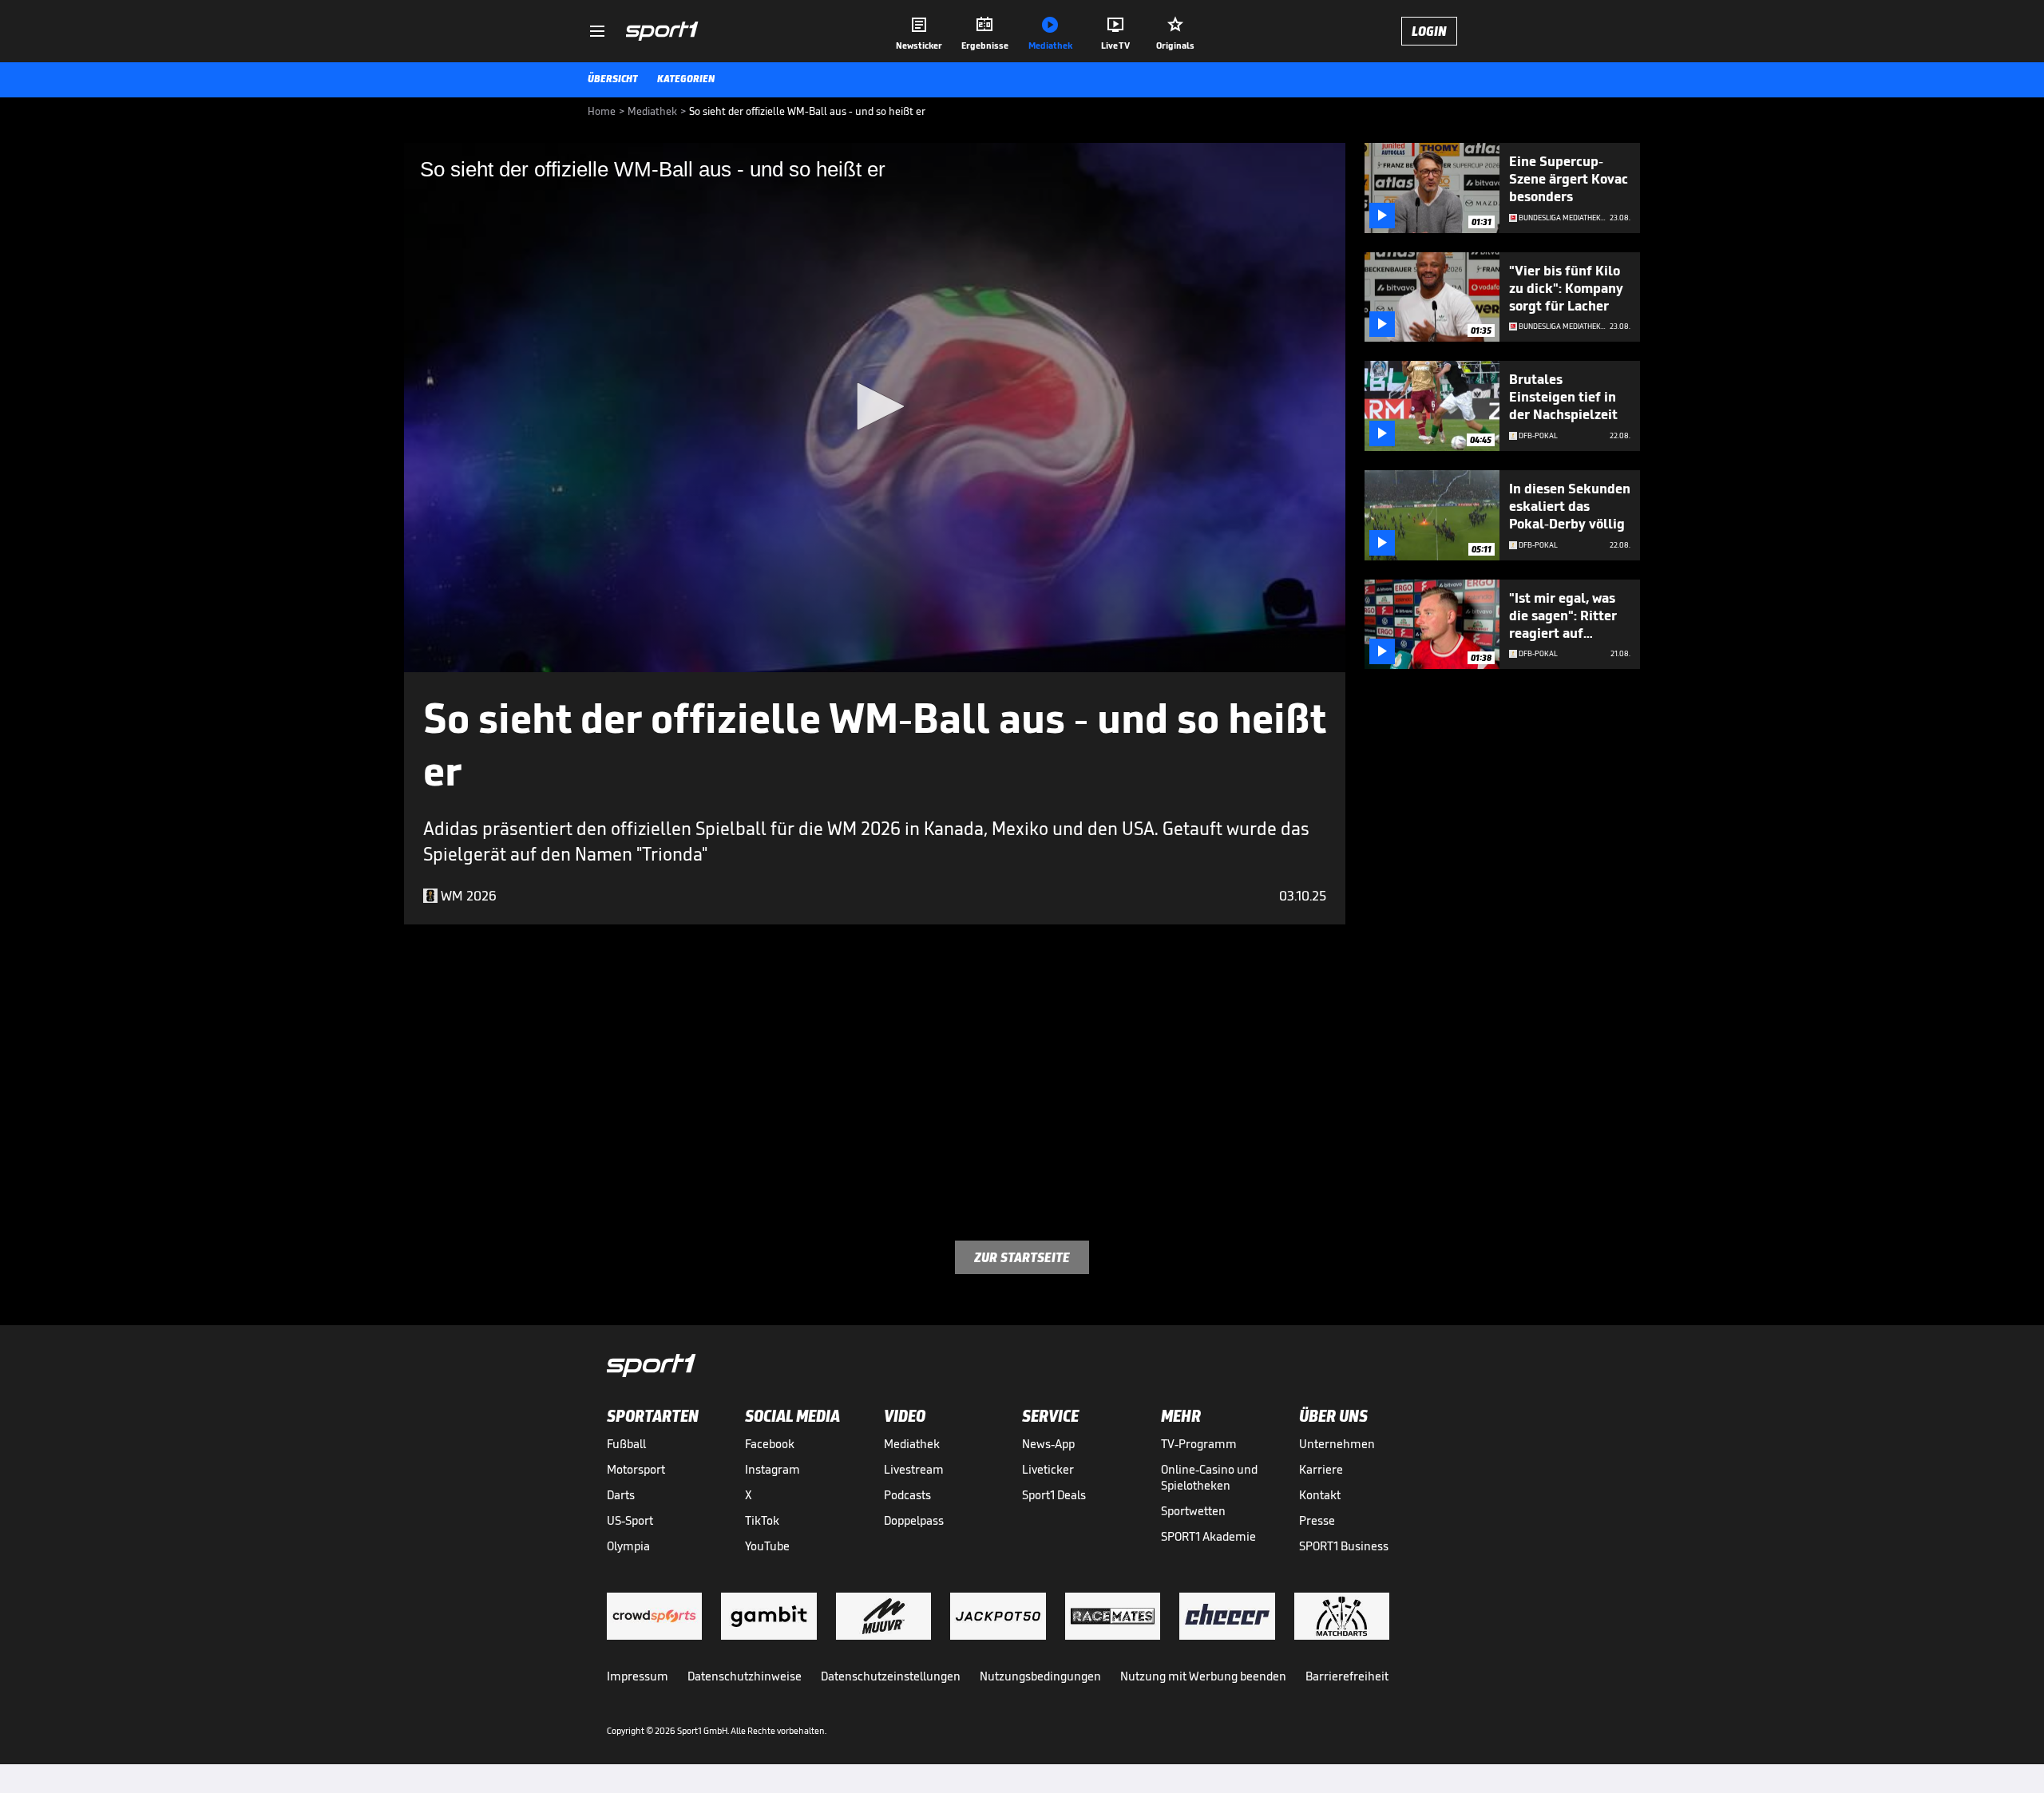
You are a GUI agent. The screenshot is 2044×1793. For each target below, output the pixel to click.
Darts (621, 1495)
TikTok (762, 1520)
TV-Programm (1199, 1444)
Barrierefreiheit (1347, 1676)
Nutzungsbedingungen (1040, 1676)
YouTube (767, 1546)
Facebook (770, 1444)
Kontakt (1320, 1495)
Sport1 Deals (1054, 1495)
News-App (1048, 1444)
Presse (1317, 1520)
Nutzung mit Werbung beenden (1203, 1676)
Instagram (772, 1469)
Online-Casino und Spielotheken (1209, 1477)
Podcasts (907, 1495)
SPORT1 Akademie (1208, 1536)
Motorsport (636, 1469)
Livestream (914, 1469)
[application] (875, 408)
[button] (875, 406)
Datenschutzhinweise (745, 1676)
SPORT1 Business (1344, 1546)
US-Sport (630, 1520)
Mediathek (912, 1444)
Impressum (638, 1676)
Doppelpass (914, 1520)
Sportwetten (1193, 1511)
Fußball (626, 1444)
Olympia (628, 1546)
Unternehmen (1337, 1444)
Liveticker (1048, 1469)
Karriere (1321, 1469)
